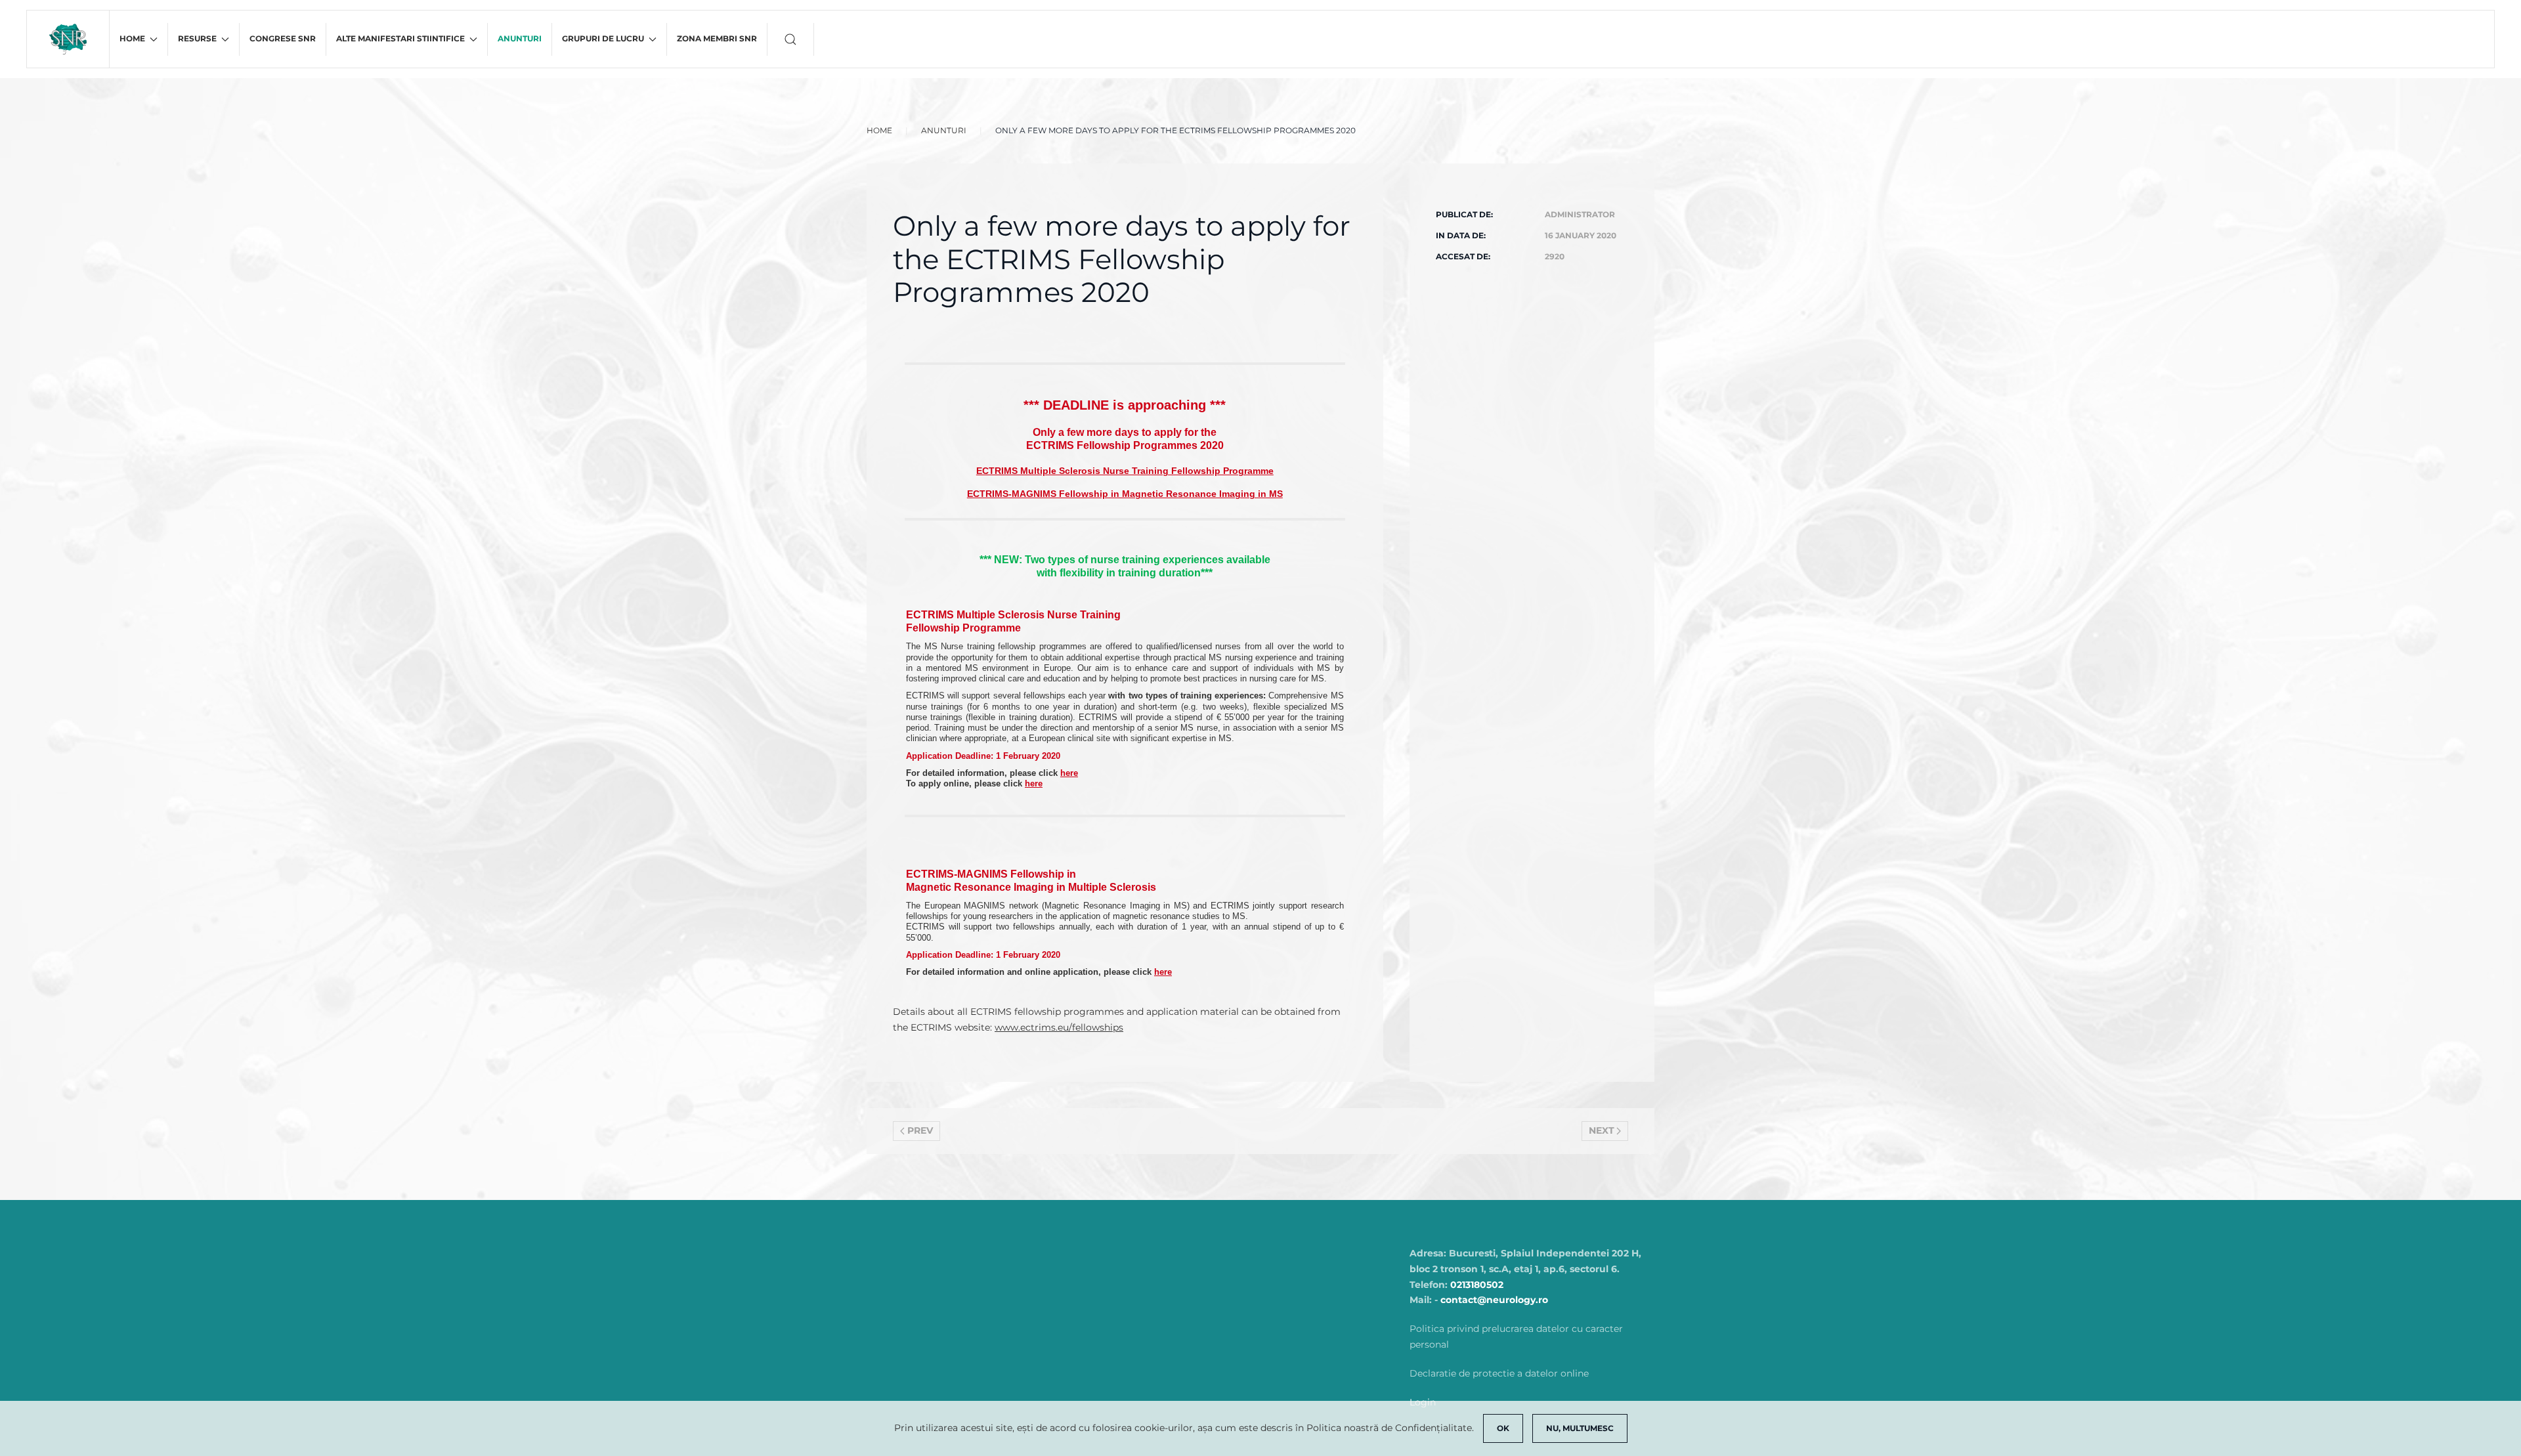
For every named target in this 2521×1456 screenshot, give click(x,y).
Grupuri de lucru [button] (603, 38)
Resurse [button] (197, 38)
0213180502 (1477, 1285)
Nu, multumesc (1580, 1428)
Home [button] (132, 38)
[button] (791, 39)
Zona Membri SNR (717, 38)
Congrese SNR (283, 38)
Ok (1503, 1428)
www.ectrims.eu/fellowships (1059, 1027)
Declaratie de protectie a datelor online (1499, 1373)
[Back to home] (68, 39)
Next (1602, 1130)
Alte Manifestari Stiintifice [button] (400, 38)
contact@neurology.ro (1494, 1300)
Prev (920, 1130)
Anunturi (520, 38)
